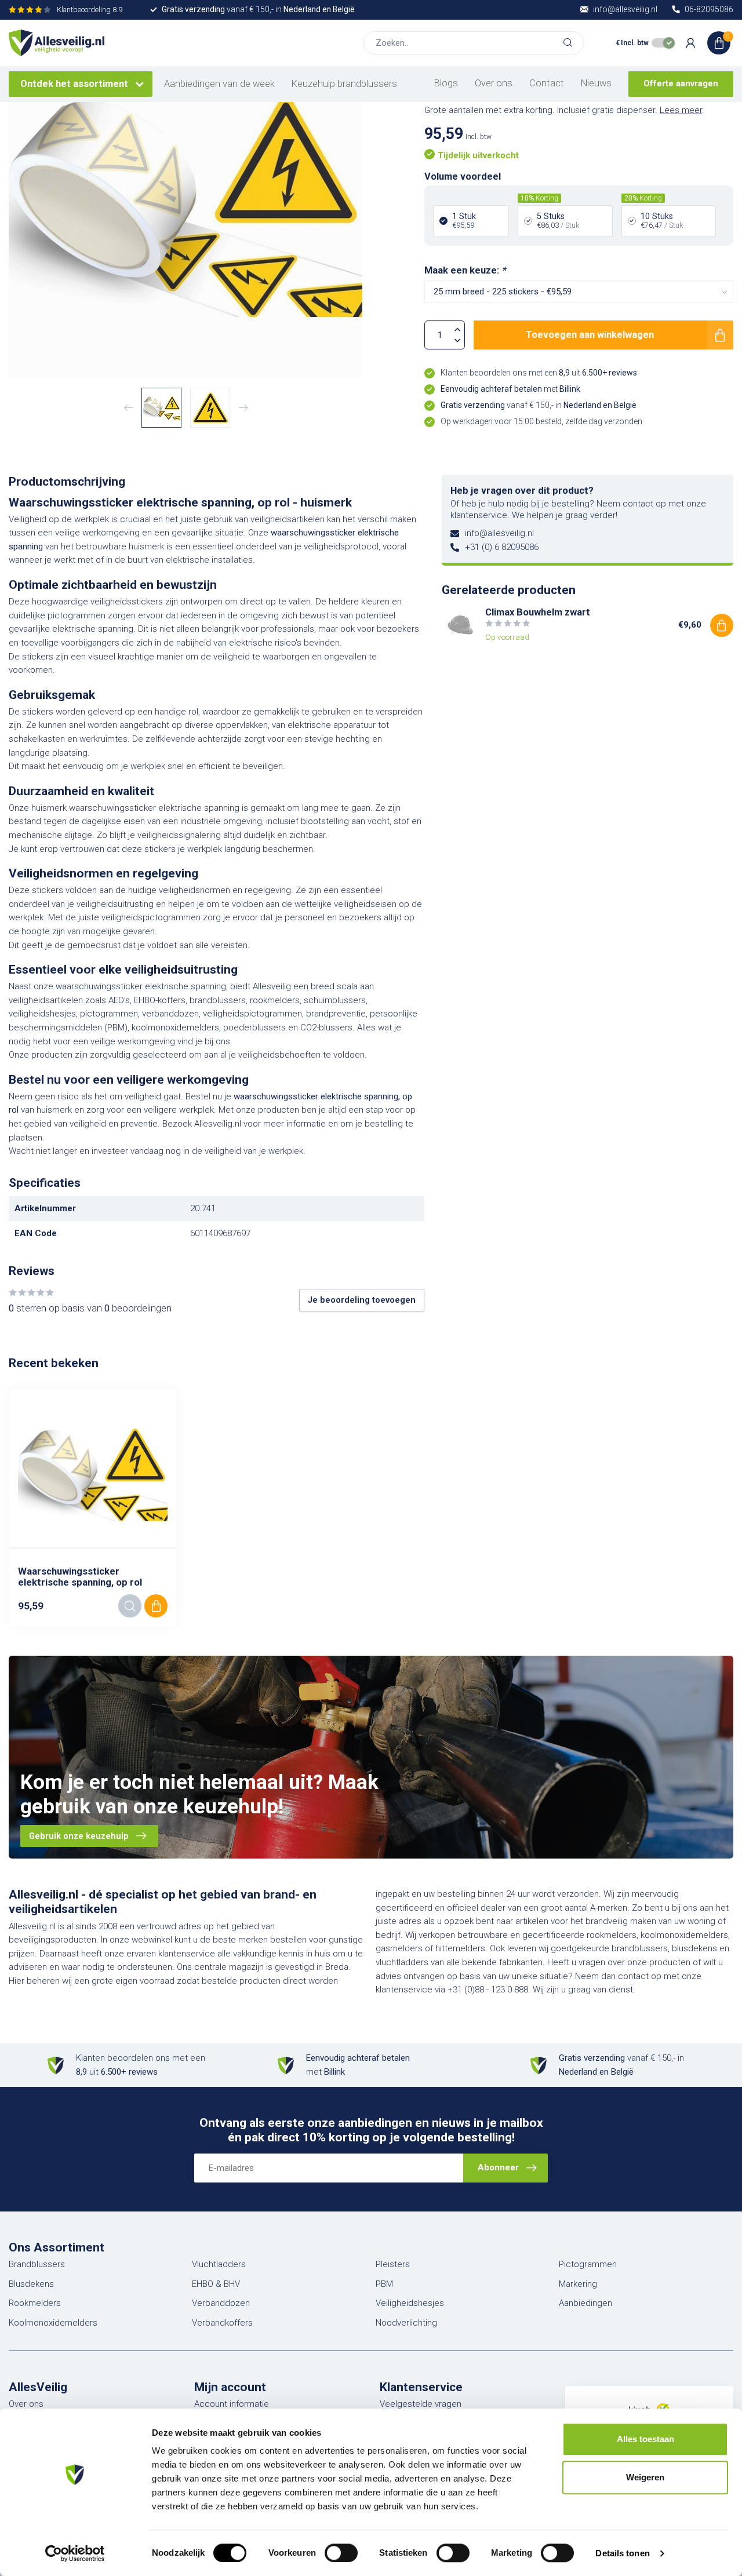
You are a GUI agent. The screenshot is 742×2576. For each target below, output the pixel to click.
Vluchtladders (219, 2264)
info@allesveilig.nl (499, 533)
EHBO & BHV (216, 2284)
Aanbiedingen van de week (219, 84)
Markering (578, 2284)
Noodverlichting (406, 2323)
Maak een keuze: (465, 270)
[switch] (341, 2553)
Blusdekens (31, 2284)
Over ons (494, 83)
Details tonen (622, 2553)
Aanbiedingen (585, 2303)
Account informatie (232, 2404)
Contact (547, 83)
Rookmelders (35, 2303)
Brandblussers (37, 2264)
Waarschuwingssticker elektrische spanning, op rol (80, 1577)
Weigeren (645, 2477)
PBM (384, 2284)
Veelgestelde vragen (421, 2404)
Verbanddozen (221, 2303)
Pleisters (393, 2264)
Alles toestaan (645, 2439)
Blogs (446, 83)
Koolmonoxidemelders (53, 2323)
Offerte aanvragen (681, 83)
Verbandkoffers (222, 2323)
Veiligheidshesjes (410, 2303)
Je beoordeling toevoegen (362, 1300)
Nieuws (596, 83)
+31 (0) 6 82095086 (502, 547)
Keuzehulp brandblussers (344, 84)
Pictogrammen (588, 2264)
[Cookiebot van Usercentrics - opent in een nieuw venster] (75, 2553)
